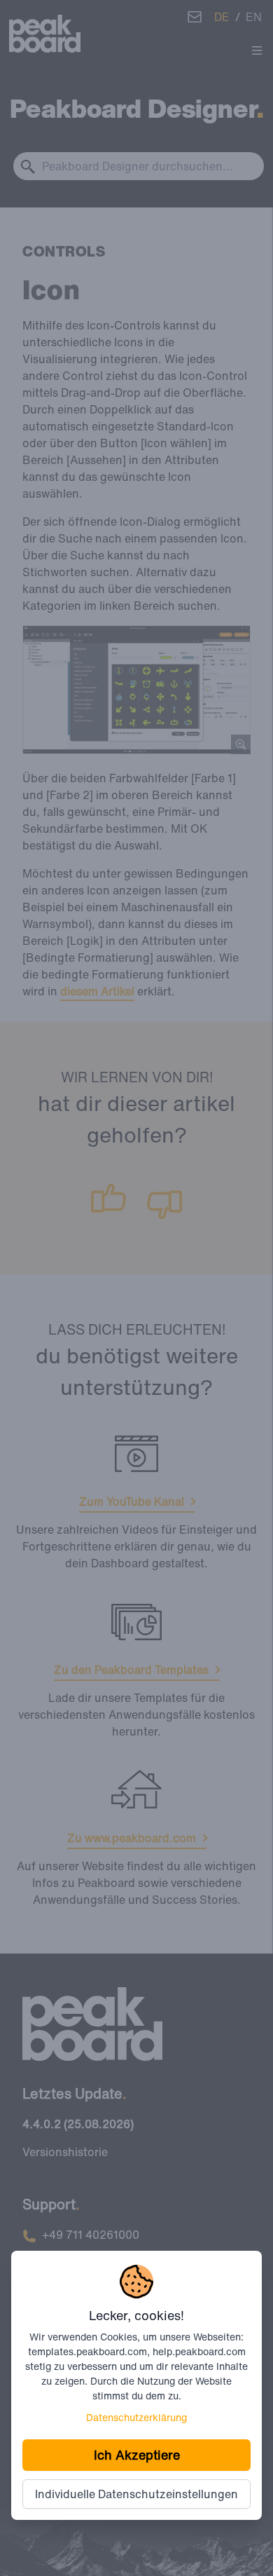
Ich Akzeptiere (137, 2455)
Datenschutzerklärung (136, 2417)
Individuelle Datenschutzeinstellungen (136, 2494)
